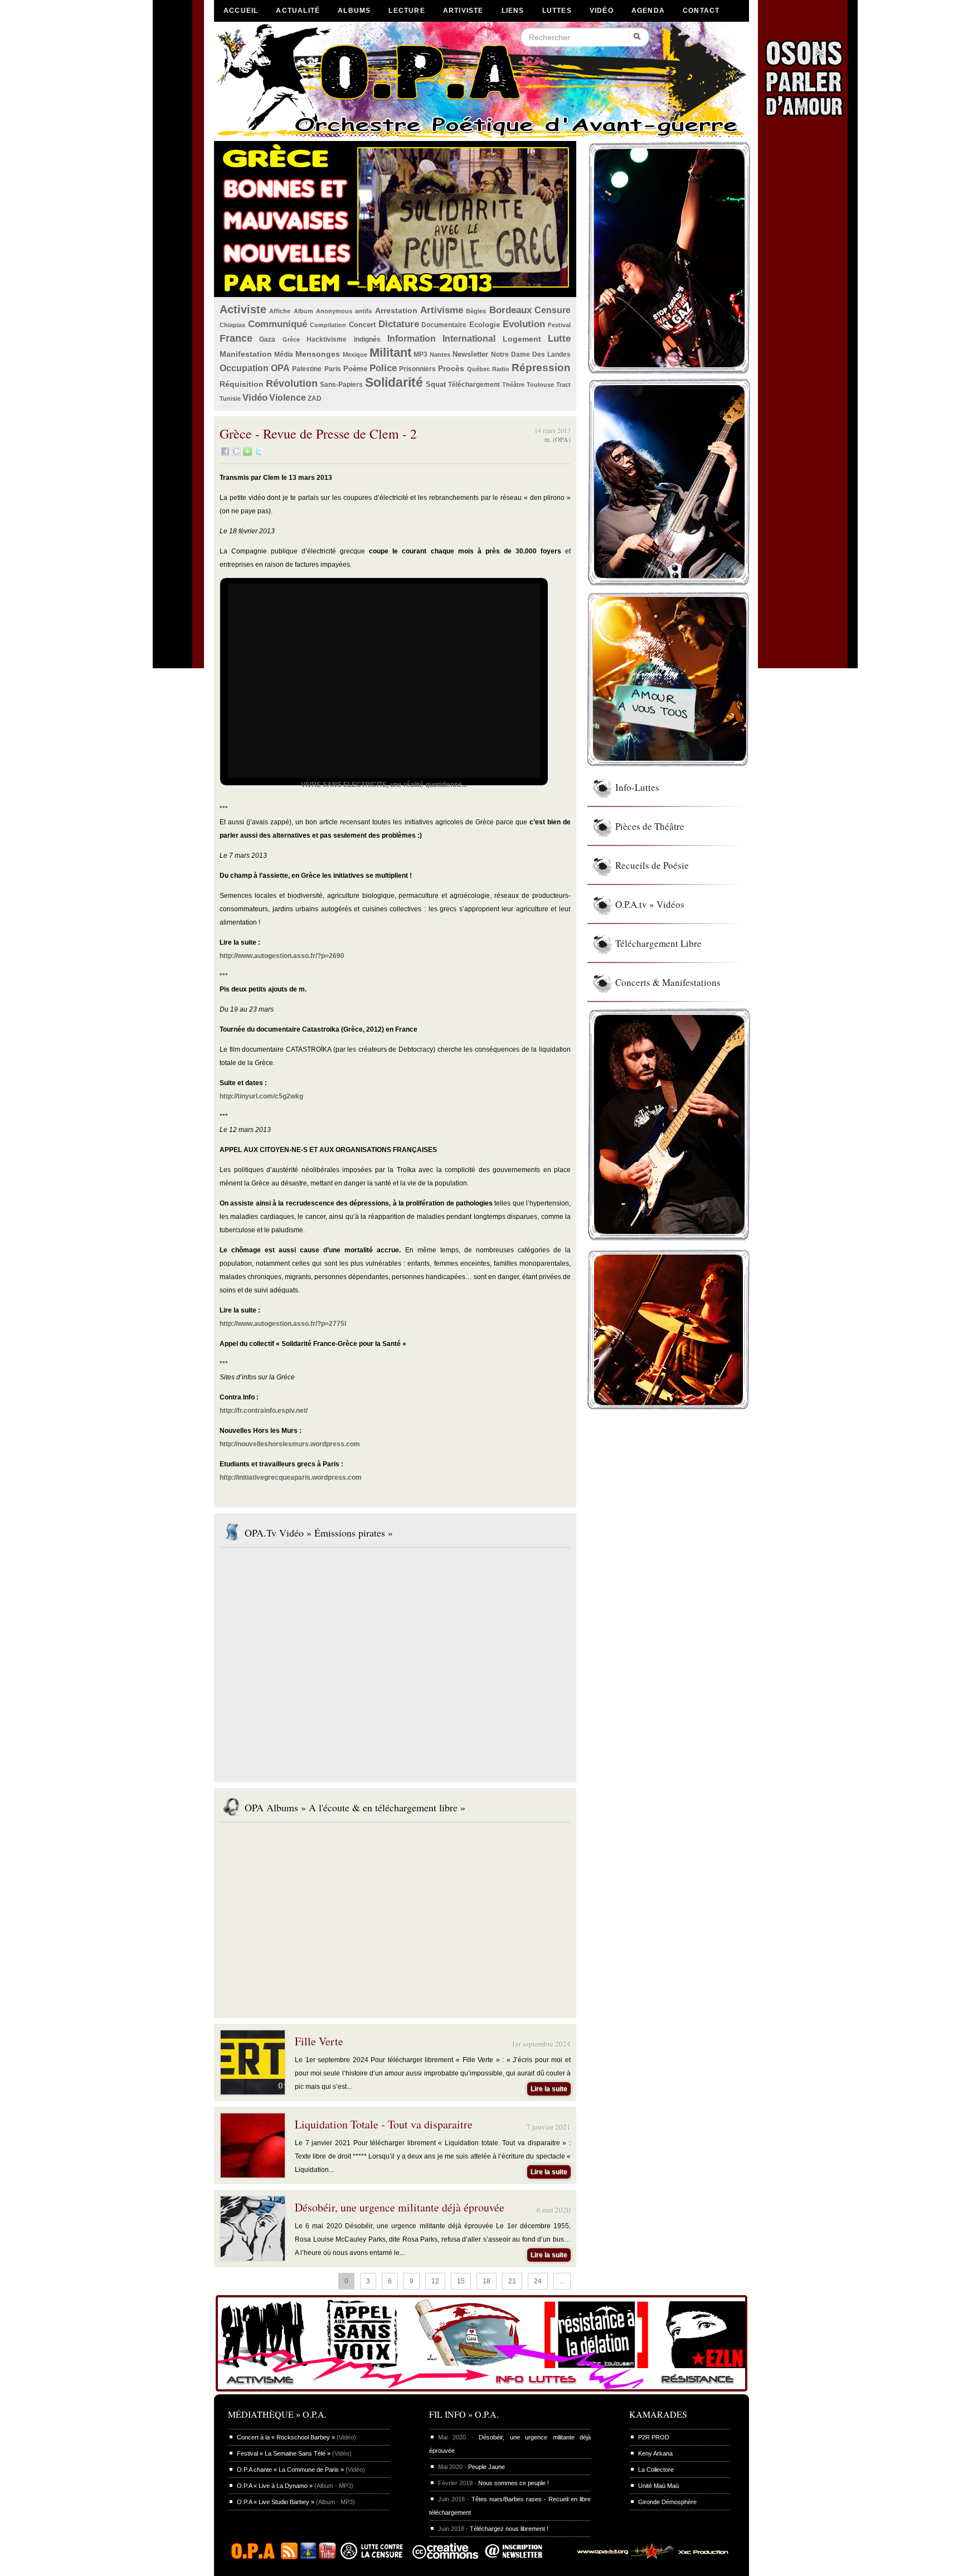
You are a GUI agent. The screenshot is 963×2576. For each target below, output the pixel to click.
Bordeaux (510, 310)
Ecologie (485, 325)
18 (487, 2281)
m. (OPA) (558, 439)
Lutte (559, 339)
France (236, 338)
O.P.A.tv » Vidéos (650, 904)
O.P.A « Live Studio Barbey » (276, 2502)
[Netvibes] (247, 454)
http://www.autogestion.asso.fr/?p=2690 (282, 956)
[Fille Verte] (253, 2092)
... (562, 2281)
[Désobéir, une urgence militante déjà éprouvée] (253, 2258)
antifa (363, 311)
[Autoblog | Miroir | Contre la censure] (374, 2557)
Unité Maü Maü (658, 2486)
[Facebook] (225, 454)
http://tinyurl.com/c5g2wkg (261, 1096)
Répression (541, 368)
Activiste (243, 309)
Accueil (241, 11)
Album (303, 311)
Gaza (267, 339)
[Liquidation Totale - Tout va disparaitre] (253, 2175)
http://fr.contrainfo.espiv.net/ (264, 1411)
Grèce (291, 339)
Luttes (557, 11)
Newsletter (470, 354)
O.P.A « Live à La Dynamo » (275, 2486)
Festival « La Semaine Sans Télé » (284, 2453)
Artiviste (463, 11)
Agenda (648, 11)
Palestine (307, 369)
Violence (288, 398)
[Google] (236, 454)
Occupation (244, 368)
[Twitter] (259, 454)
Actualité (298, 11)
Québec (478, 369)
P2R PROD (654, 2437)
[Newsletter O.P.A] (522, 2557)
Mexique (355, 354)
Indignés (367, 339)
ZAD (315, 398)
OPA (280, 368)
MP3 (420, 354)
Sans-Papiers (341, 385)
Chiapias (232, 325)
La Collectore (656, 2470)
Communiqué (278, 324)
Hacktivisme (327, 339)
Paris (333, 369)
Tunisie (230, 398)
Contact (701, 11)
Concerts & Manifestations (668, 982)
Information (412, 339)
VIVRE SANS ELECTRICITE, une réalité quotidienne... (384, 785)
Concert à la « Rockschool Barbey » (286, 2437)
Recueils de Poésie (652, 865)
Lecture (407, 11)
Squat (436, 384)
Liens (513, 11)
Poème (355, 369)
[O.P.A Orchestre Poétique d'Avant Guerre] (256, 2557)
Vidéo (602, 11)
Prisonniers (417, 369)
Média (284, 354)
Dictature (399, 324)
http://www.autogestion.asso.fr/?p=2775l (283, 1324)
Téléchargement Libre (658, 943)
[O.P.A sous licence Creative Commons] (445, 2557)
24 (538, 2281)
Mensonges (318, 354)
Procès (451, 368)
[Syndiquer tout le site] (289, 2557)
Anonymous (334, 311)
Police (383, 368)
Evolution (524, 324)
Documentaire (444, 325)
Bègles (476, 311)
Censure (553, 310)
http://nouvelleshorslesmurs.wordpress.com (290, 1444)
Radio (501, 369)
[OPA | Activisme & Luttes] (481, 2392)
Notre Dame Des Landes (531, 354)
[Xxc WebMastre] (648, 2557)
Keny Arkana (655, 2453)
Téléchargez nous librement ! (509, 2529)
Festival (559, 325)
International (469, 339)
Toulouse (540, 385)
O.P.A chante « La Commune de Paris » (290, 2470)
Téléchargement (474, 385)
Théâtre (513, 385)
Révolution (292, 383)
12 (435, 2281)
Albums (354, 11)
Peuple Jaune (487, 2467)
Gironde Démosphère (667, 2502)
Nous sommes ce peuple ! (514, 2483)
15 (461, 2281)
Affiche (280, 311)
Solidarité (394, 382)
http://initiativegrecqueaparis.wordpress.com (291, 1477)
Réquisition (242, 384)
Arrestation (396, 310)
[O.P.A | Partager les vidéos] (308, 2557)
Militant (390, 353)
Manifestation (246, 354)
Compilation (328, 325)
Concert (362, 325)
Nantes (440, 354)
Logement (522, 339)
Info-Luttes (637, 787)
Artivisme (442, 310)
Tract (563, 385)
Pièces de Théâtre (650, 826)
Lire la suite (549, 2089)
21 (512, 2281)
